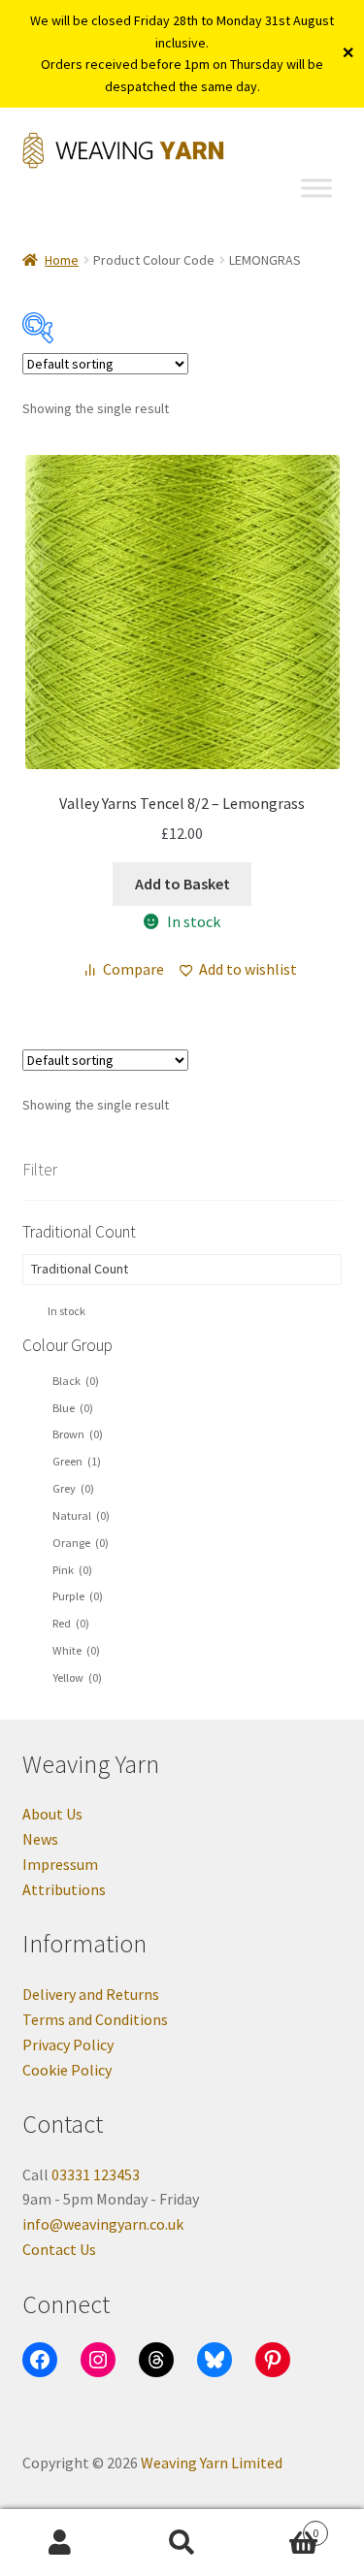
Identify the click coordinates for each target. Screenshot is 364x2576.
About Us (52, 1814)
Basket (281, 2526)
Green (77, 1461)
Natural (81, 1515)
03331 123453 (96, 2174)
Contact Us (59, 2249)
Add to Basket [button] (182, 884)
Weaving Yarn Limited (212, 2463)
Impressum (60, 1864)
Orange (81, 1543)
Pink (72, 1570)
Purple (78, 1596)
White (76, 1650)
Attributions (64, 1889)
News (40, 1839)
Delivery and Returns (91, 1994)
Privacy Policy (68, 2045)
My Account (61, 2543)
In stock (66, 1311)
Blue (73, 1408)
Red (71, 1623)
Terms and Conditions (95, 2019)
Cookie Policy (67, 2070)
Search (182, 2543)
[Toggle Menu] (316, 189)
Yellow (77, 1677)
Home (62, 260)
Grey (73, 1488)
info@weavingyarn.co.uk (103, 2224)
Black (76, 1381)
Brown (78, 1434)
